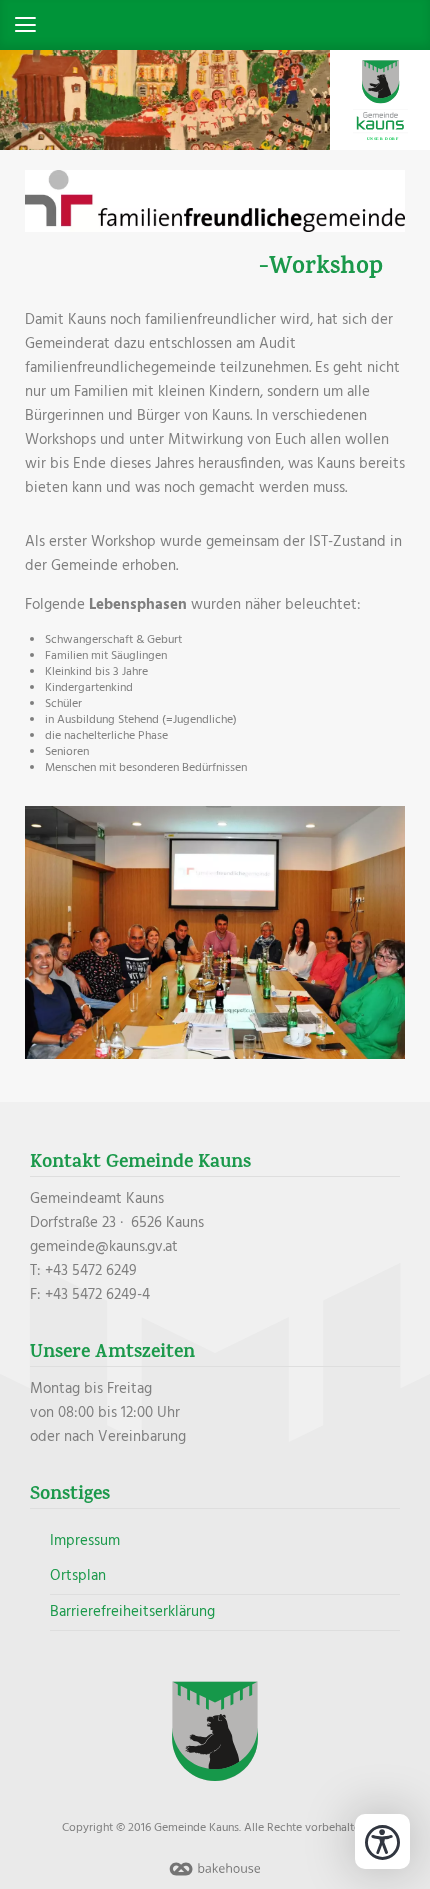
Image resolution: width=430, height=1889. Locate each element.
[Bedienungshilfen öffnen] (382, 1841)
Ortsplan (78, 1576)
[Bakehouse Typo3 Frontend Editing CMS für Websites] (215, 1877)
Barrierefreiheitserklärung (132, 1612)
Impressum (85, 1541)
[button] (215, 25)
